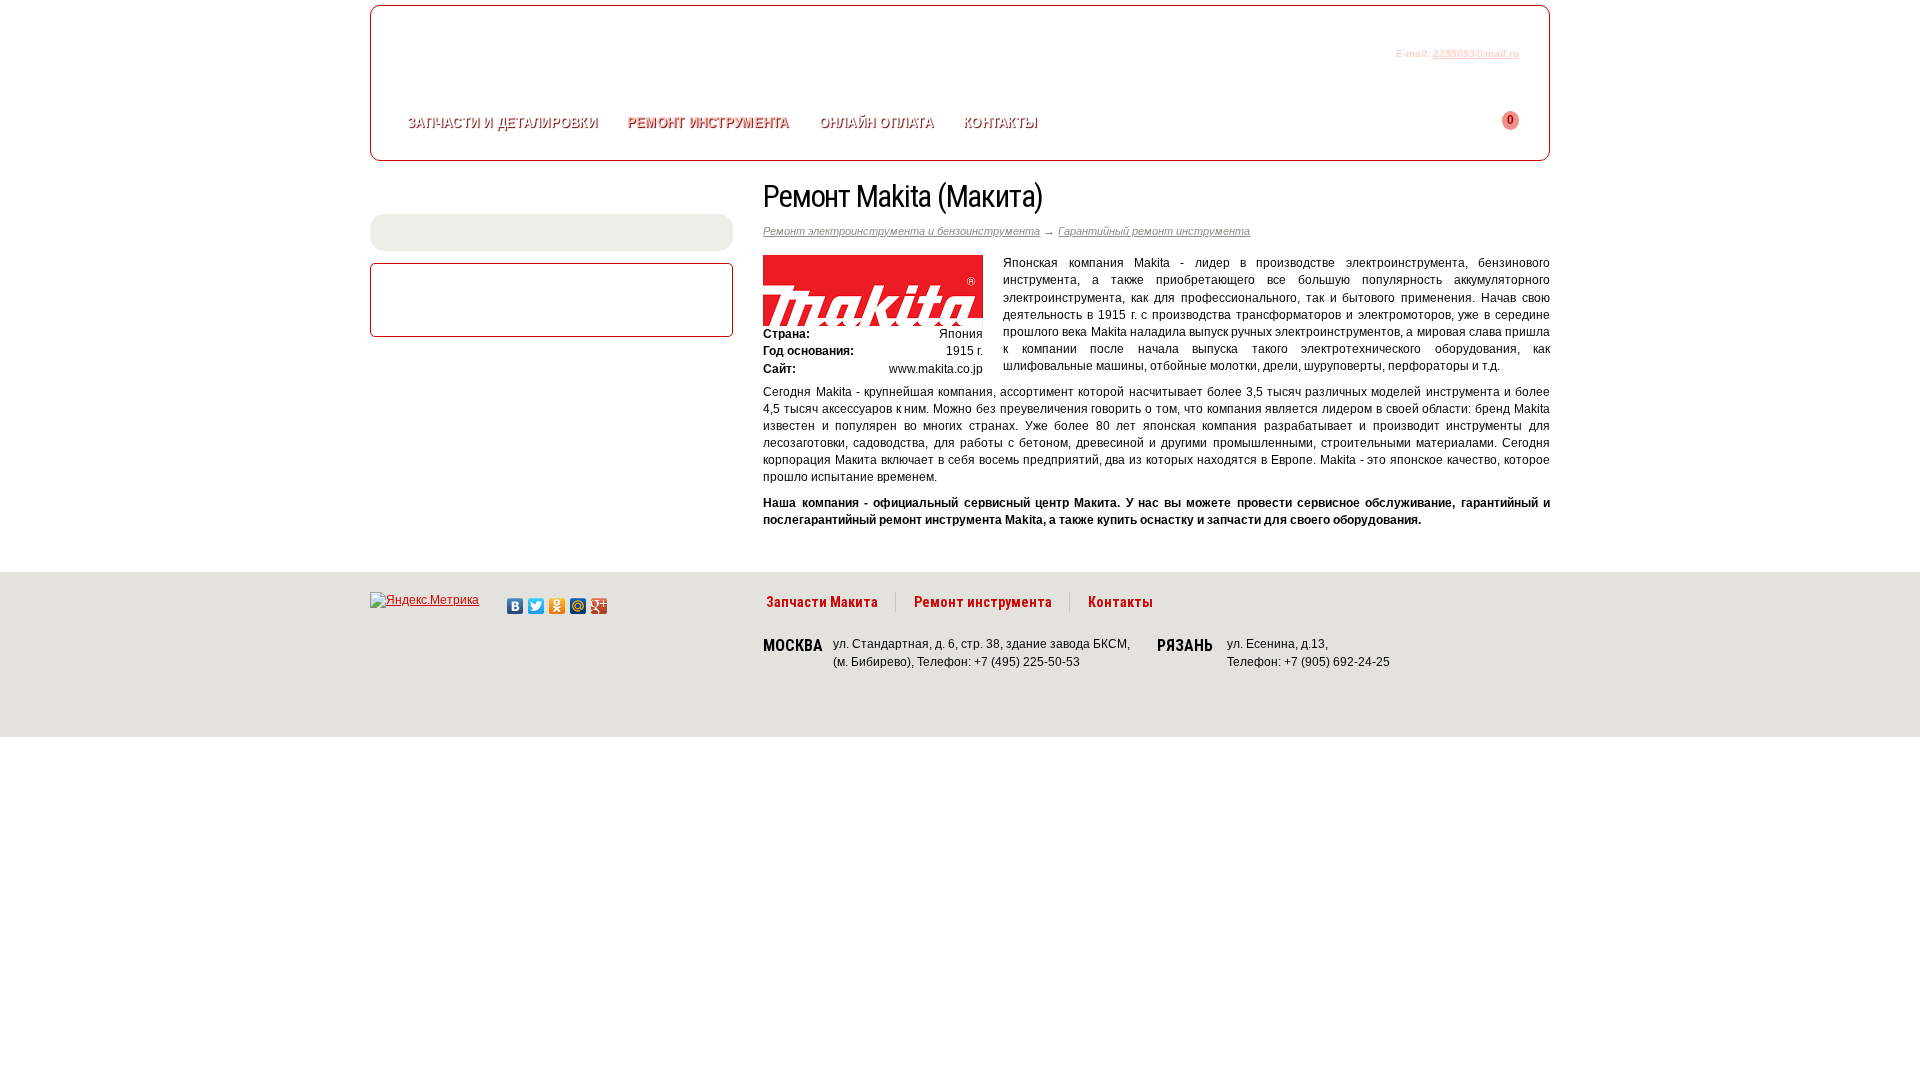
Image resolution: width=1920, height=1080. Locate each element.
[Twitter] (536, 601)
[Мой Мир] (578, 601)
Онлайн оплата (876, 122)
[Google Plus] (599, 601)
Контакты (1000, 122)
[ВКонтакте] (515, 601)
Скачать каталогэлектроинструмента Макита (556, 298)
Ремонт (708, 122)
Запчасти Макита (822, 602)
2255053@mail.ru (1476, 53)
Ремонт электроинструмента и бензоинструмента (901, 231)
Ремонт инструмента (983, 602)
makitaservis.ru (536, 58)
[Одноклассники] (557, 601)
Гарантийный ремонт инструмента (1154, 231)
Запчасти (502, 122)
